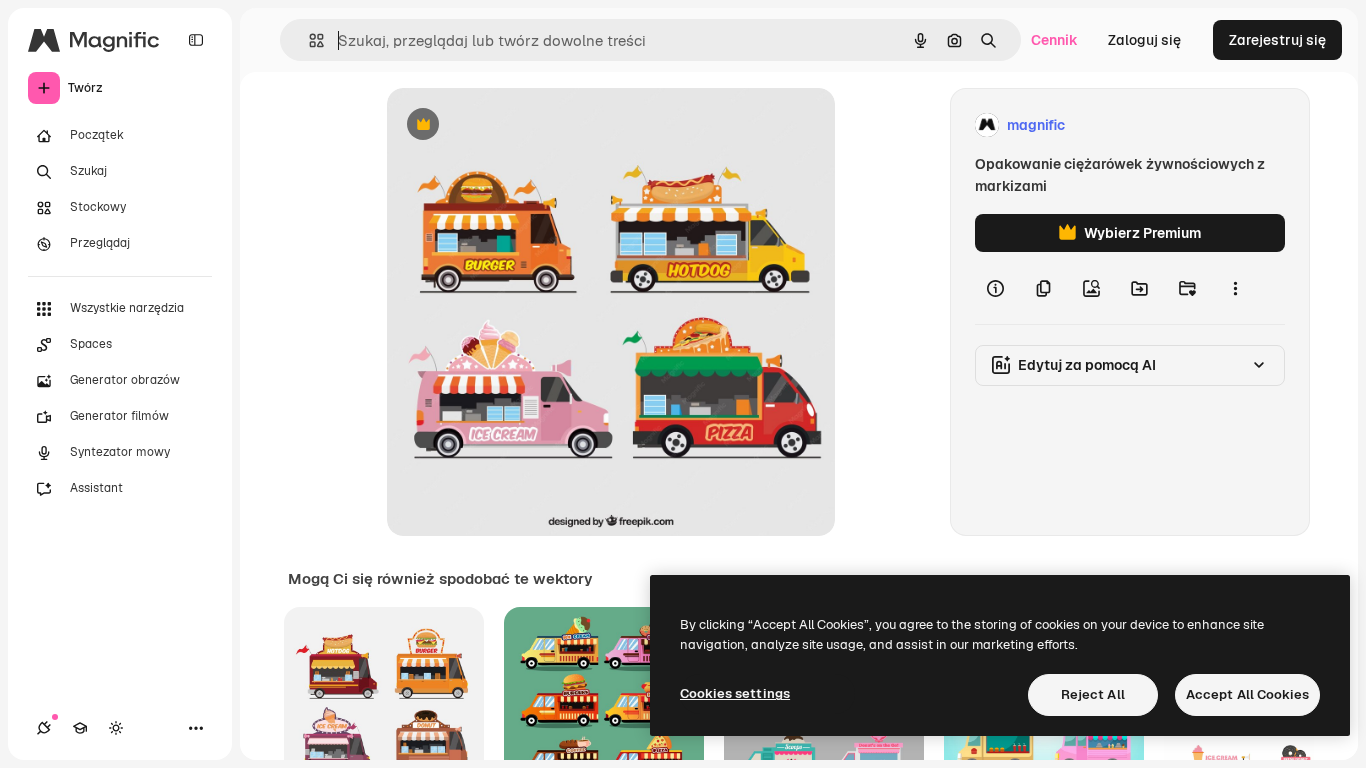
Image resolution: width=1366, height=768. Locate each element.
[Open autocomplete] (308, 40)
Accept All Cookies (1247, 694)
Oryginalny (525, 125)
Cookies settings (735, 693)
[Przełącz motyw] (116, 728)
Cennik (1054, 40)
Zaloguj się (1144, 40)
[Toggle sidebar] (196, 40)
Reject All (1093, 694)
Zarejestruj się (1277, 40)
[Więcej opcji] (1235, 288)
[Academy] (80, 728)
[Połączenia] (44, 728)
